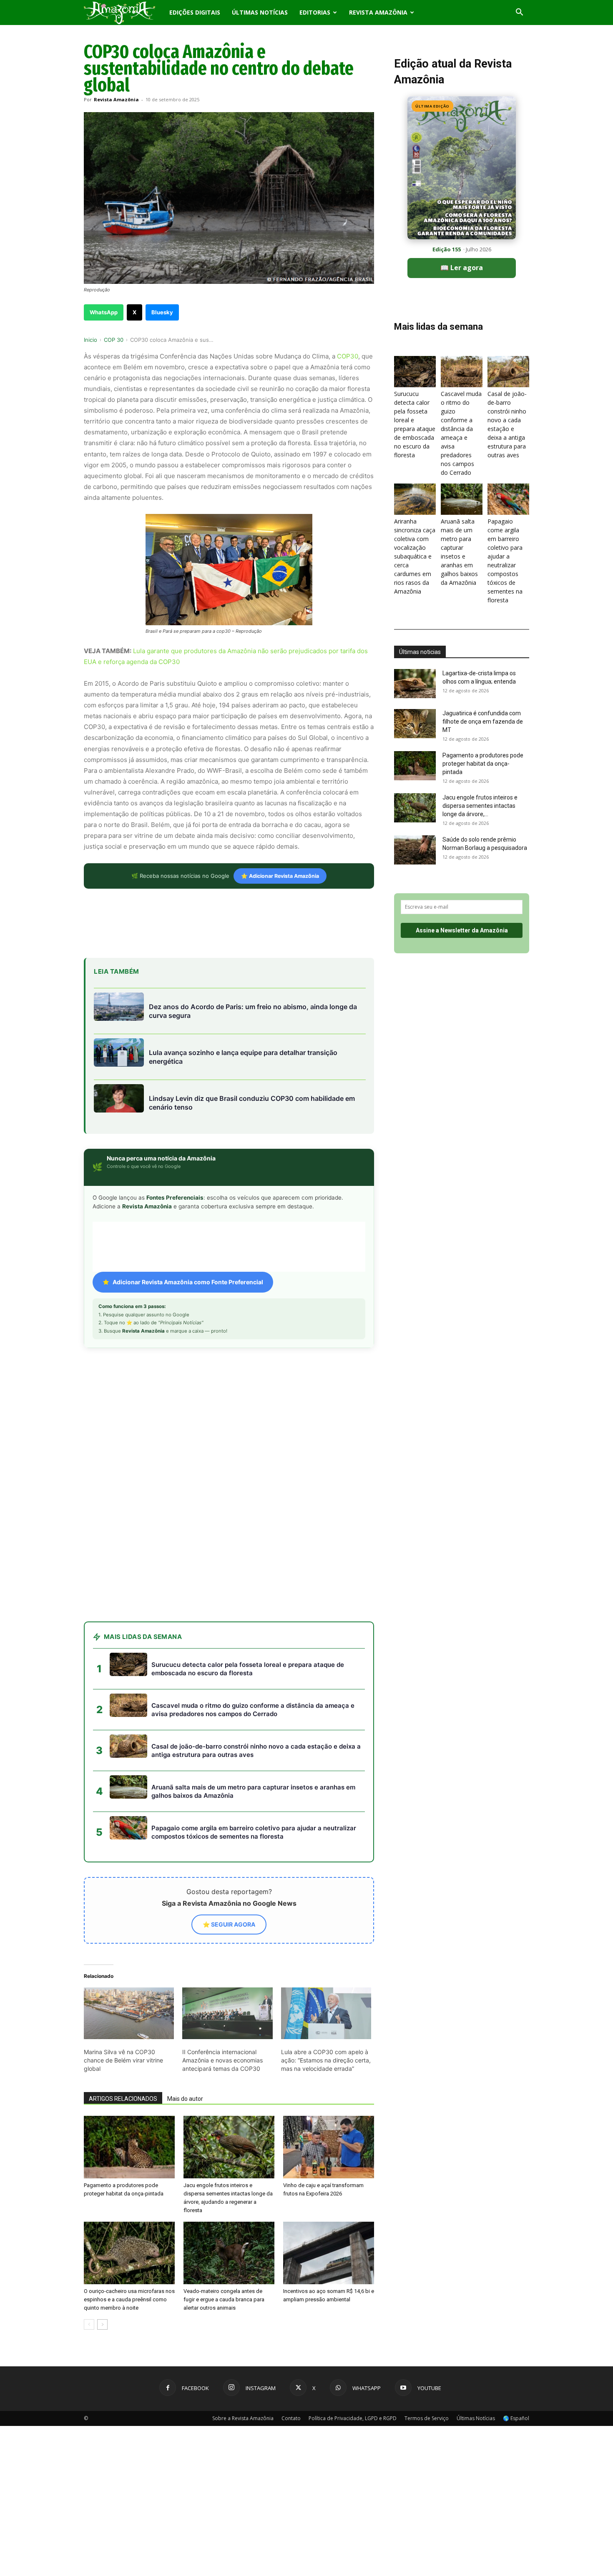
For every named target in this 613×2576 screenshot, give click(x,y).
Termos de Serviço (427, 2268)
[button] (519, 13)
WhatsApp (104, 312)
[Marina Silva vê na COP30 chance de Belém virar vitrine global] (129, 1863)
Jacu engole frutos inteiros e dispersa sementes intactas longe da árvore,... (480, 806)
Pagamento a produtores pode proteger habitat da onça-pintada (483, 764)
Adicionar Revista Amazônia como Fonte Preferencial (188, 1282)
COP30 (348, 356)
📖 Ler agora (462, 268)
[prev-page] (89, 2174)
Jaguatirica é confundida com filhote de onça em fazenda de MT (483, 722)
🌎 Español (516, 2268)
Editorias (315, 12)
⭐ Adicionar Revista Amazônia (280, 876)
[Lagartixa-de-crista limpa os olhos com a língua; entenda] (415, 684)
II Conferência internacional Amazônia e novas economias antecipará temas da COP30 (222, 1910)
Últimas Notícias (260, 12)
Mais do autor (185, 1949)
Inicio (90, 340)
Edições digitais (195, 12)
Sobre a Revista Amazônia (243, 2268)
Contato (291, 2268)
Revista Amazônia (378, 12)
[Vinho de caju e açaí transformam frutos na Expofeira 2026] (329, 1997)
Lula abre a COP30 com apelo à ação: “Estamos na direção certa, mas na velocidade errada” (326, 1910)
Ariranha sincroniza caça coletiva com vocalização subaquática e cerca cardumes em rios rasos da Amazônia (415, 556)
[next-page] (102, 2174)
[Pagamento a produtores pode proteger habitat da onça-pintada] (129, 1997)
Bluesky (162, 312)
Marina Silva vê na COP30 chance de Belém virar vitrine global (123, 1910)
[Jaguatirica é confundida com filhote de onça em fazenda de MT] (415, 724)
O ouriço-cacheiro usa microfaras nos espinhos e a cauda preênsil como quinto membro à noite (129, 2149)
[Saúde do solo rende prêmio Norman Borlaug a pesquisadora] (415, 850)
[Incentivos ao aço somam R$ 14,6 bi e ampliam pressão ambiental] (329, 2103)
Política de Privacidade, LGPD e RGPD (353, 2268)
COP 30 (114, 340)
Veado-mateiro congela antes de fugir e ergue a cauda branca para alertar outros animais (224, 2149)
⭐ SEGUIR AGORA (229, 1774)
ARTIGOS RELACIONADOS (123, 1949)
